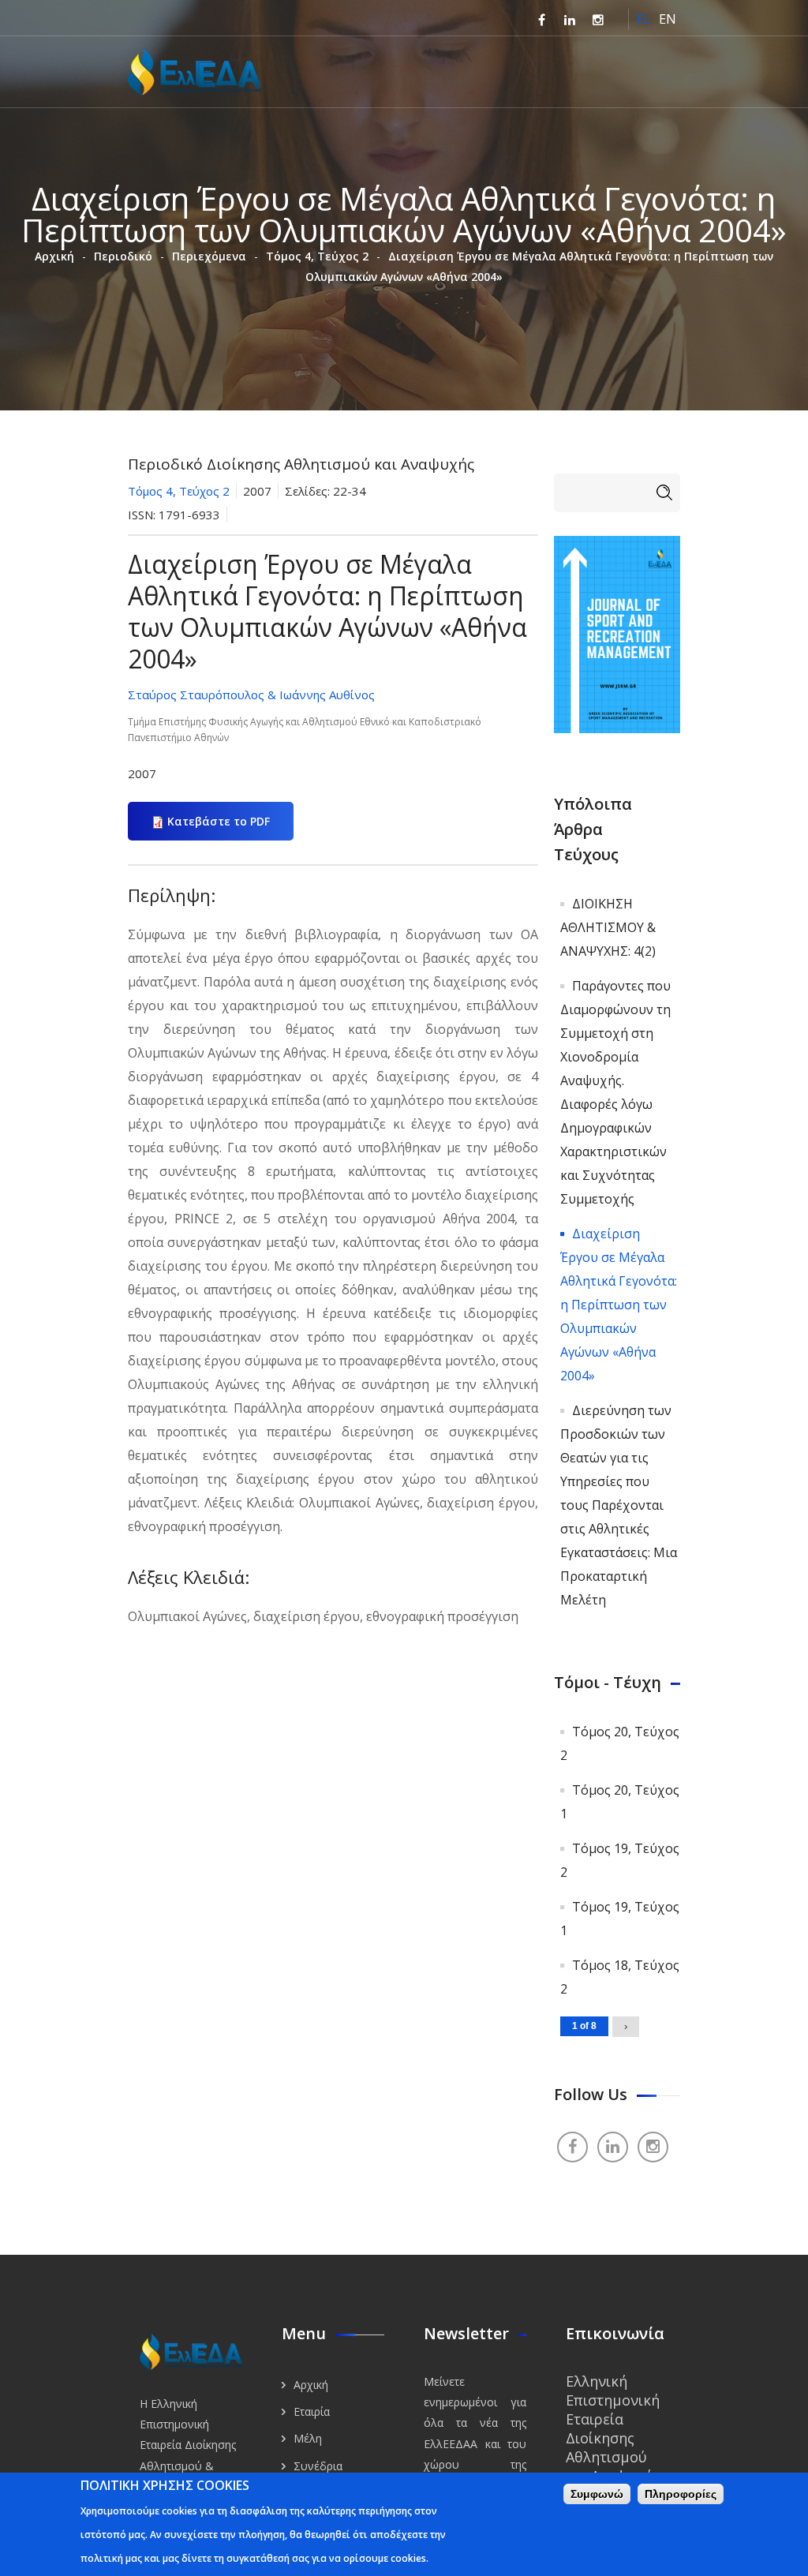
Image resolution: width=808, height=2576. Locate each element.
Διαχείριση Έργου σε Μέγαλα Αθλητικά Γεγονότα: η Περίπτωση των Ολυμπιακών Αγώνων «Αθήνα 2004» (619, 1305)
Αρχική (54, 256)
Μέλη (308, 2438)
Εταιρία (312, 2411)
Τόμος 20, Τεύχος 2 (620, 1743)
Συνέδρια (318, 2466)
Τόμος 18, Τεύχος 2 (620, 1977)
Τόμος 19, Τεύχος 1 (620, 1919)
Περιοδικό (123, 256)
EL (644, 19)
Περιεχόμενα (209, 256)
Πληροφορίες (681, 2494)
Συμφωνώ (597, 2494)
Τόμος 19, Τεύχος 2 (620, 1860)
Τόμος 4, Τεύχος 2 (317, 256)
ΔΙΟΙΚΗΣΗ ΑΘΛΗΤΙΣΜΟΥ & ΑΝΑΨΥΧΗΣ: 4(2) (608, 927)
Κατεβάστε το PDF (219, 821)
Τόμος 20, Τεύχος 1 (620, 1802)
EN (668, 19)
